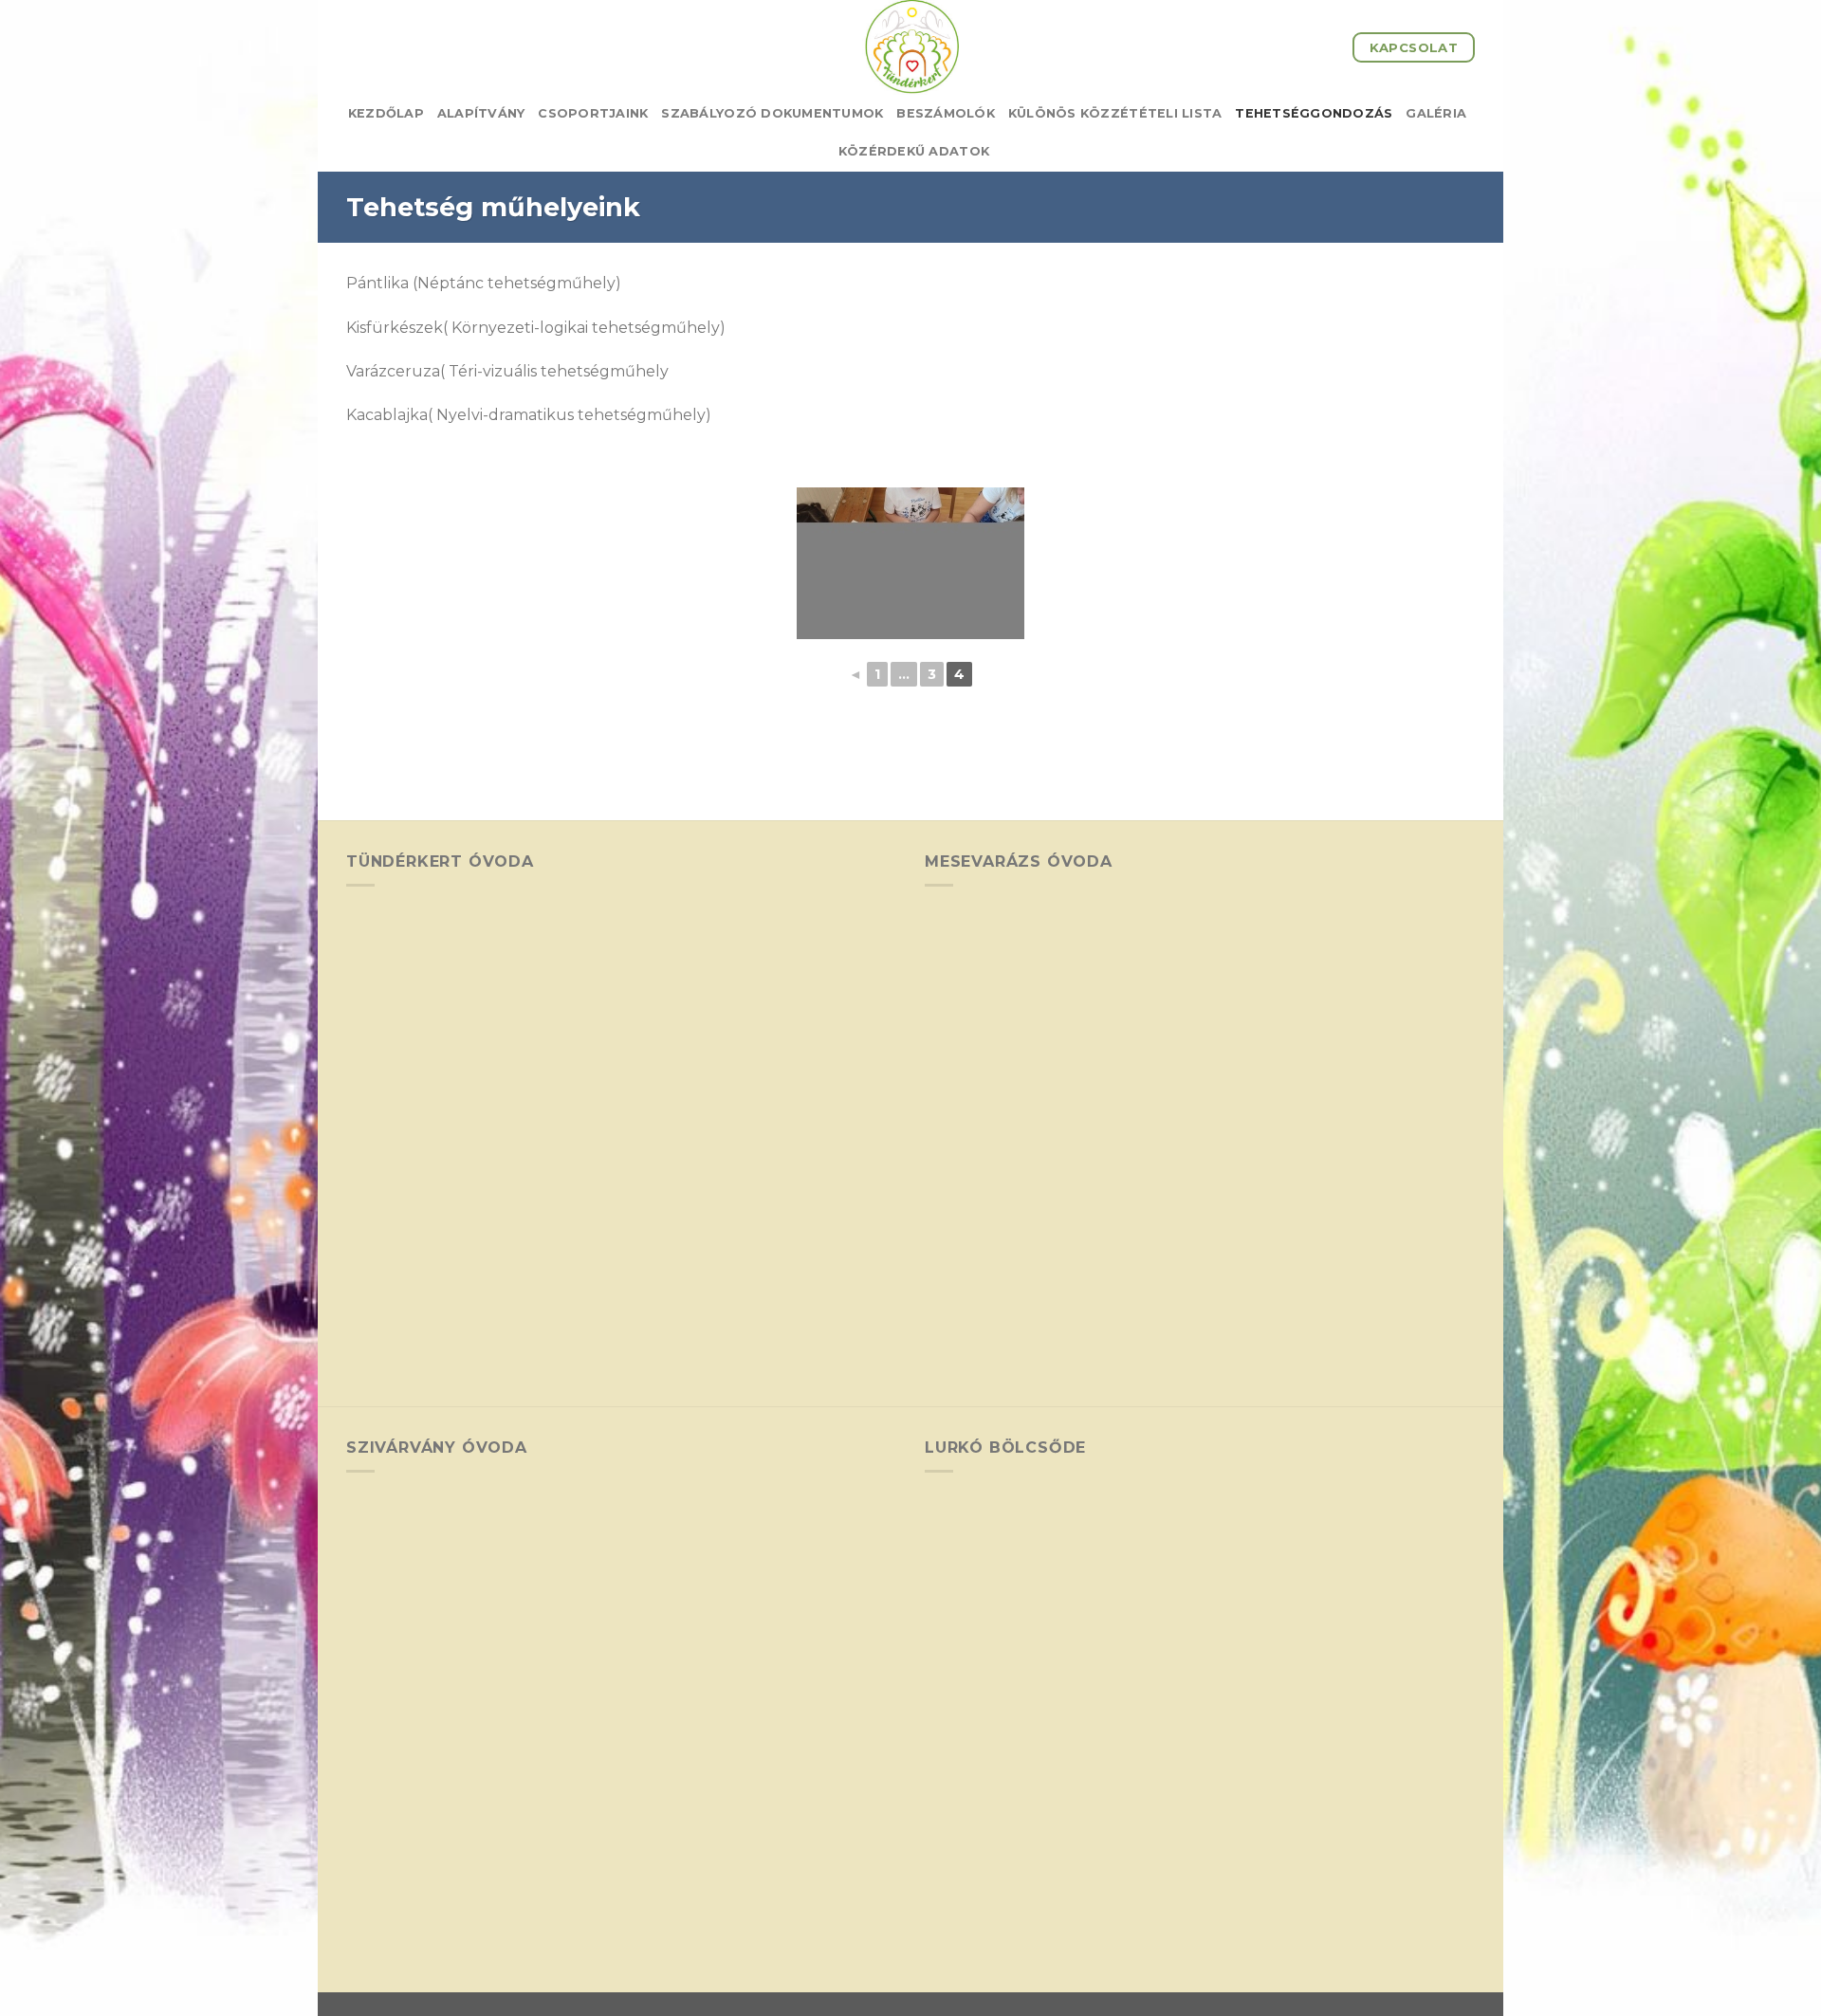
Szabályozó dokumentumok (772, 113)
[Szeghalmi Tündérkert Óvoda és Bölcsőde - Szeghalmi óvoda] (910, 47)
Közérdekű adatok (914, 151)
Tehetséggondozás (1314, 113)
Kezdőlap (386, 113)
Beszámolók (946, 113)
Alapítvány (481, 113)
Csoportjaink (593, 113)
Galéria (1436, 113)
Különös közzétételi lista (1115, 113)
